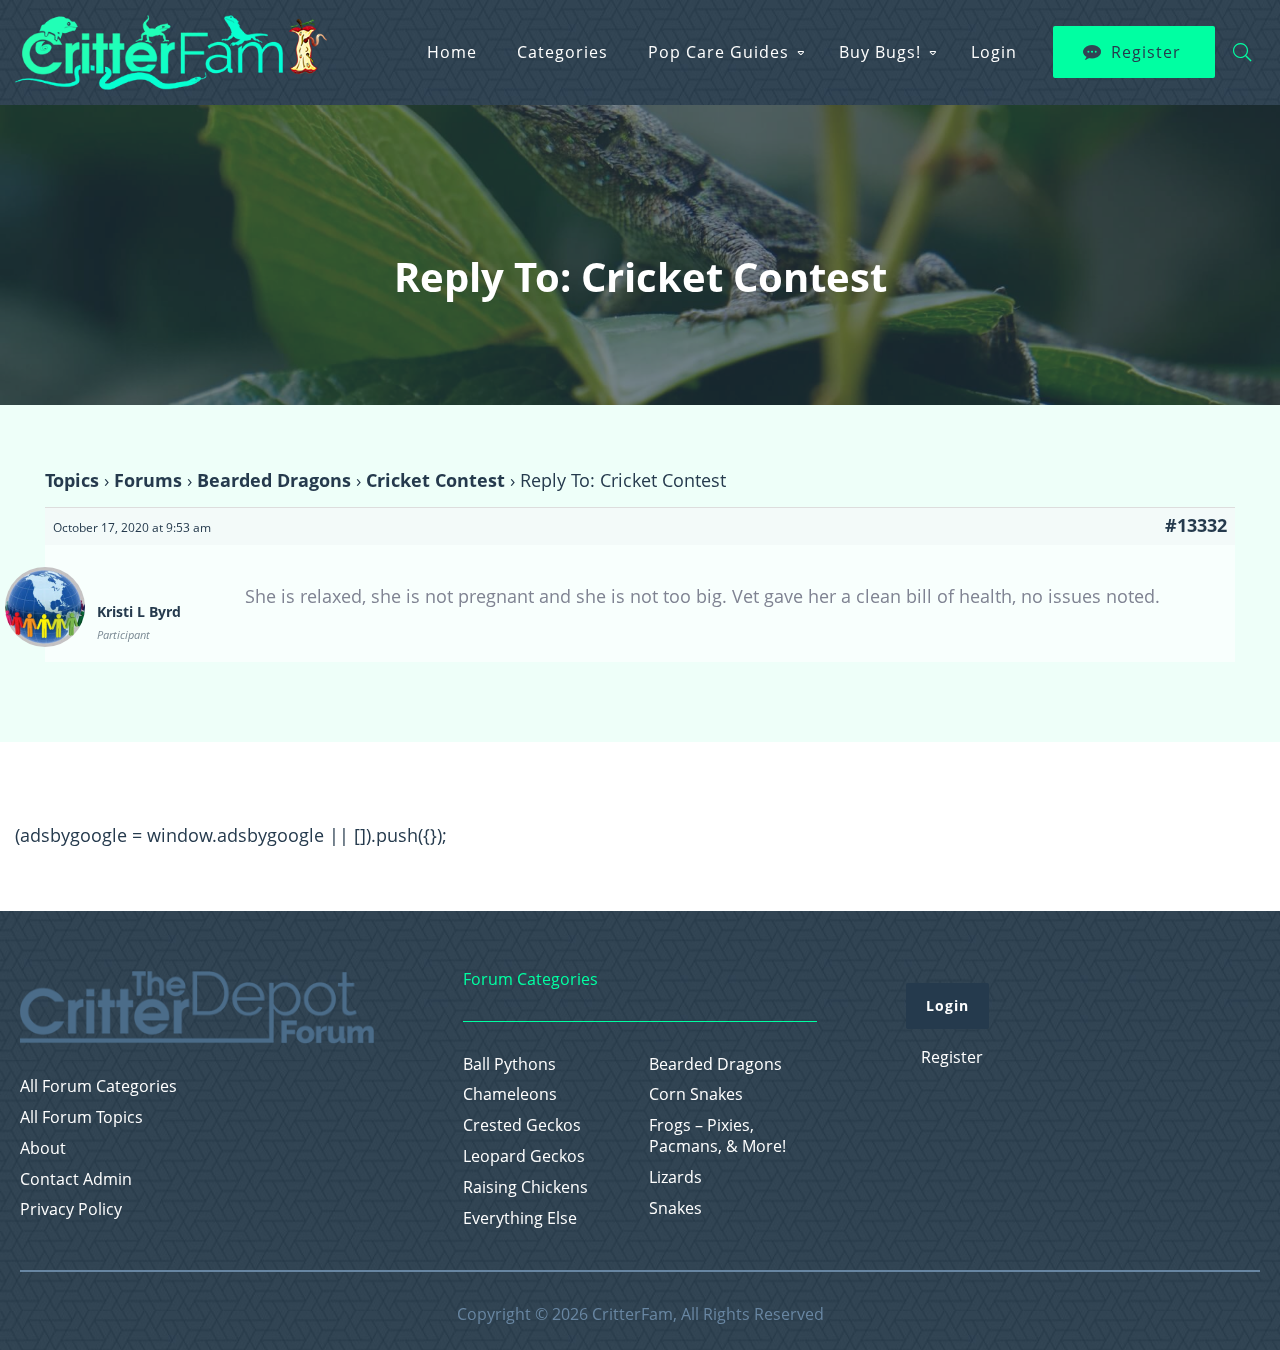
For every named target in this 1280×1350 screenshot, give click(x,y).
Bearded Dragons (274, 480)
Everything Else (520, 1218)
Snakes (675, 1208)
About (43, 1148)
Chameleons (510, 1094)
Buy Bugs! (880, 52)
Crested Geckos (522, 1125)
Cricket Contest (435, 480)
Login (994, 52)
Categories (562, 52)
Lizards (675, 1177)
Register (1146, 52)
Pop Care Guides (718, 52)
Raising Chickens (525, 1187)
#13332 (1196, 525)
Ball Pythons (509, 1064)
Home (452, 52)
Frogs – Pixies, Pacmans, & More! (717, 1136)
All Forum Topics (81, 1117)
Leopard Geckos (524, 1156)
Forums (148, 480)
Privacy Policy (71, 1209)
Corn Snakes (696, 1094)
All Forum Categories (98, 1086)
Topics (72, 480)
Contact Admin (76, 1179)
